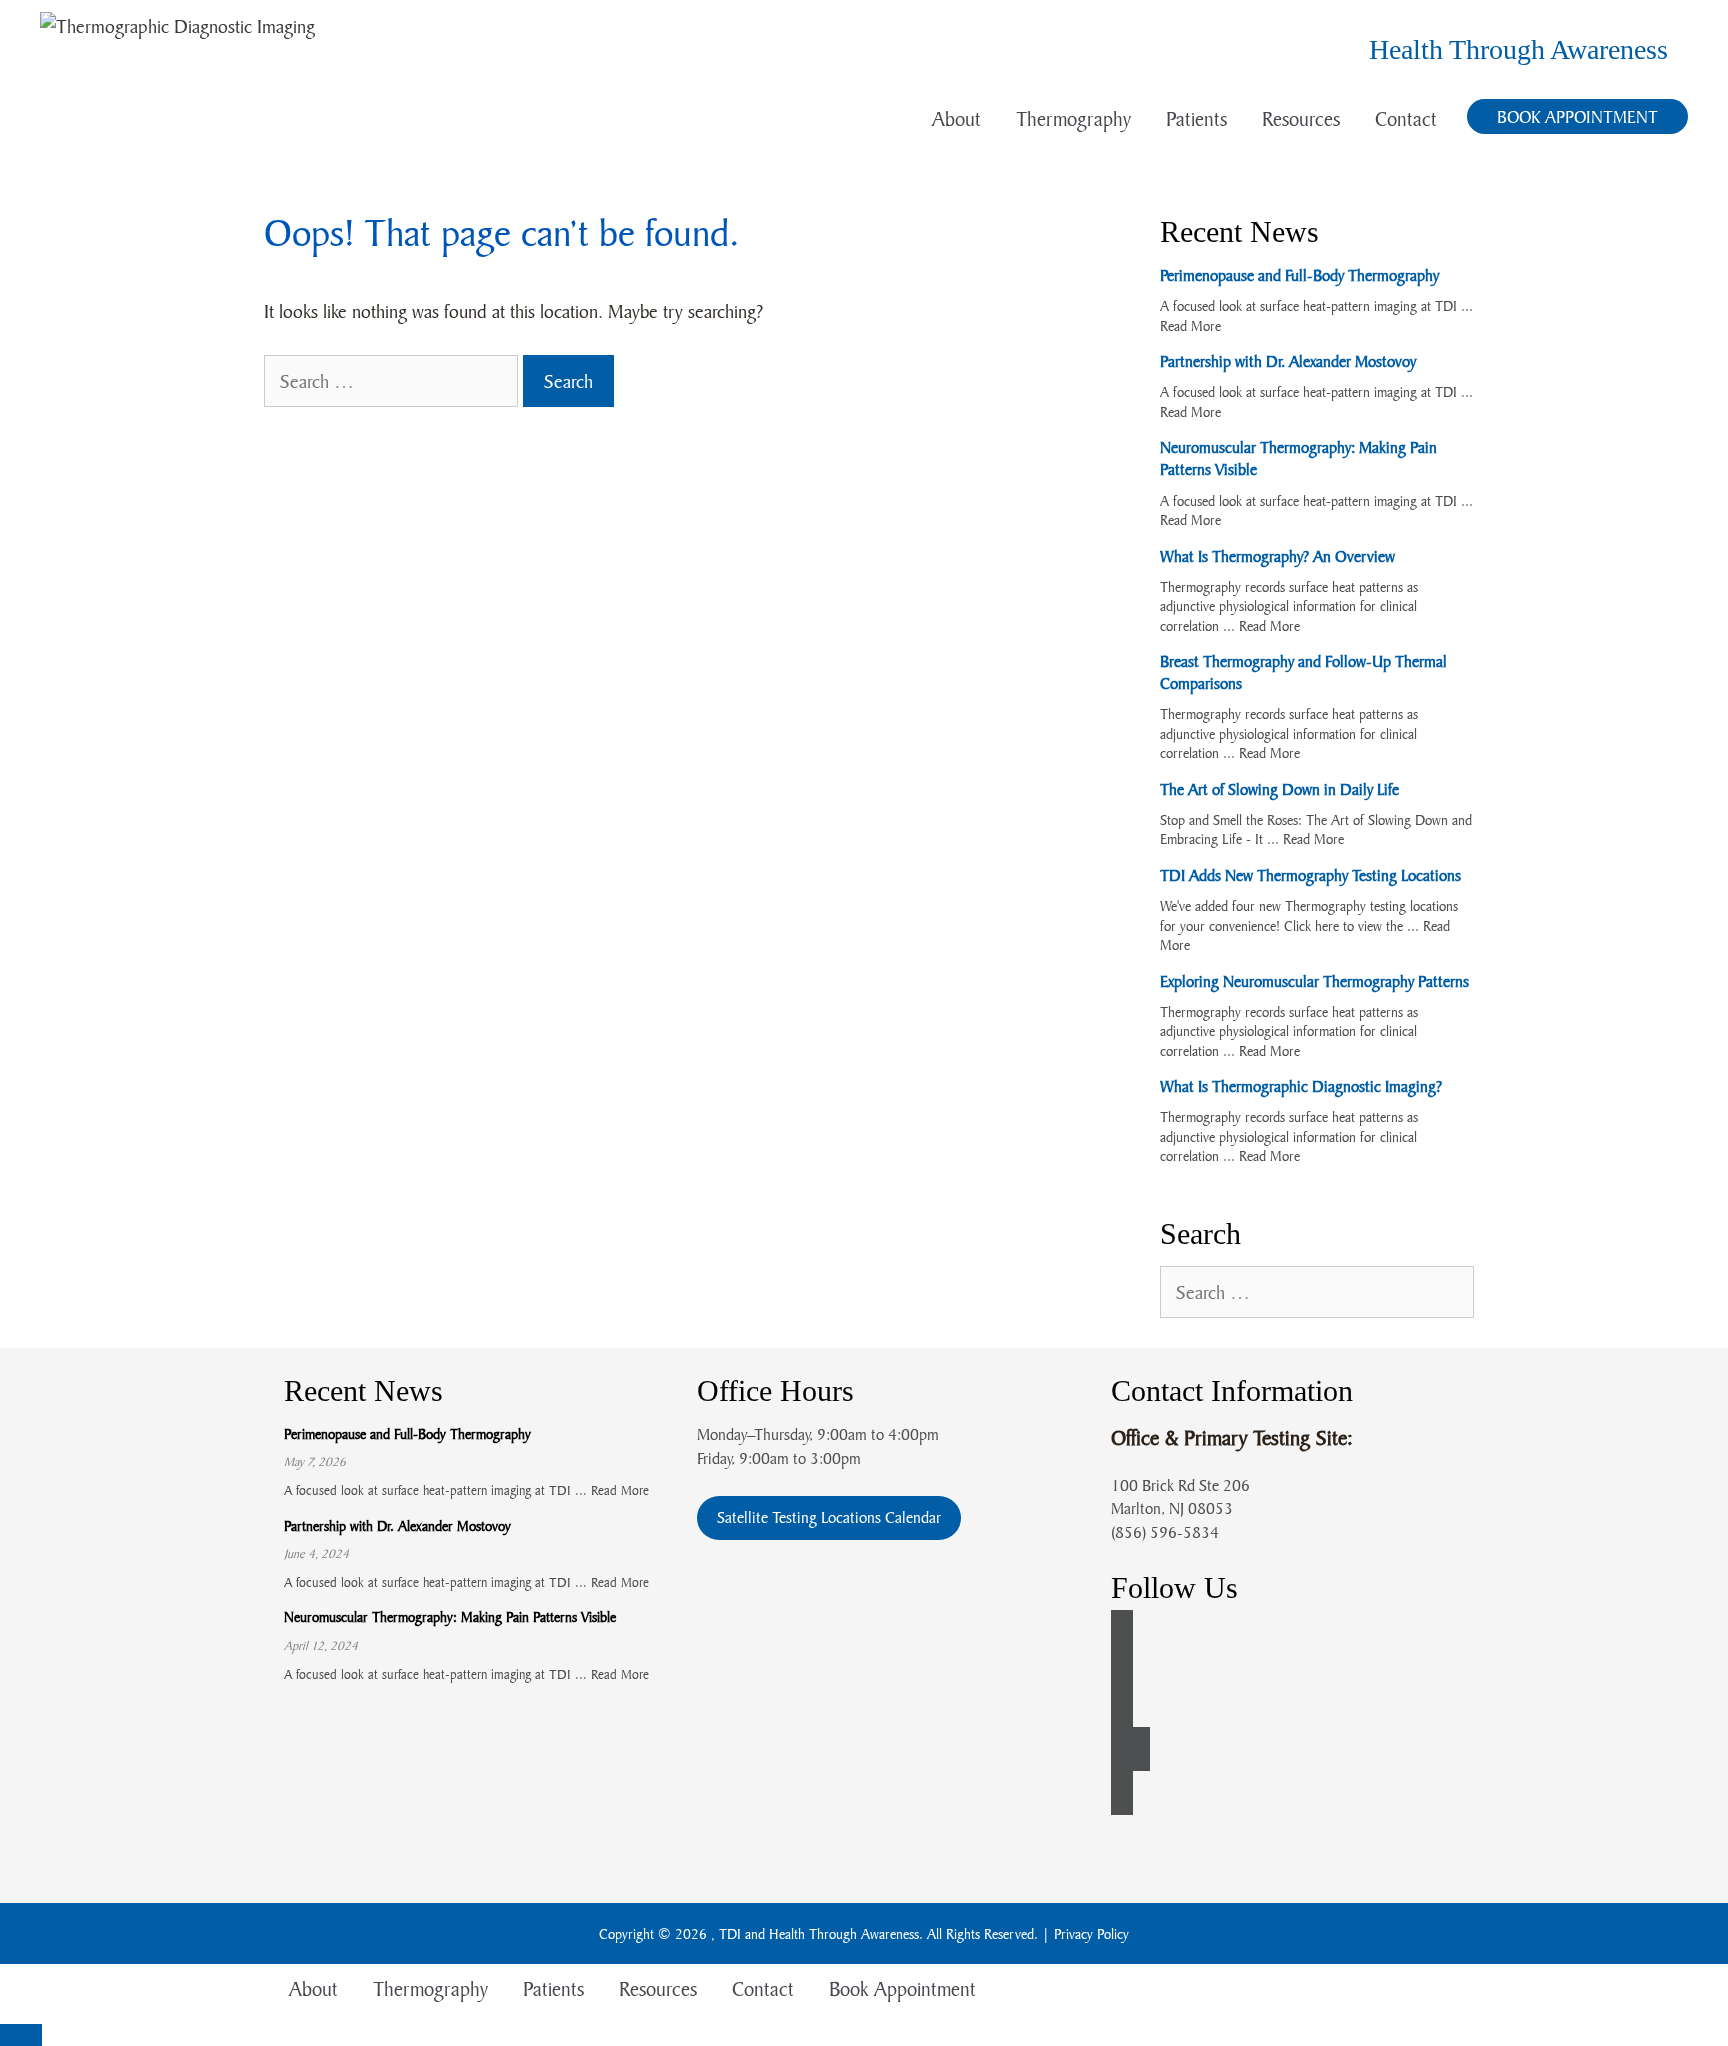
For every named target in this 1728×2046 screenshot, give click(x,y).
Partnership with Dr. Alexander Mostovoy (1288, 361)
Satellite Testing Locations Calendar (829, 1517)
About (956, 118)
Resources (1301, 118)
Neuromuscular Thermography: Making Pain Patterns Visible (450, 1616)
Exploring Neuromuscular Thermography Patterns (1314, 981)
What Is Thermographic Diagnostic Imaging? (1301, 1086)
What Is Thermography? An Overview (1277, 556)
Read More (1190, 325)
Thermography (1073, 118)
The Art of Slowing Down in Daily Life (1279, 789)
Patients (1196, 118)
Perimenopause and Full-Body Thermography (1299, 275)
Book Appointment (1577, 116)
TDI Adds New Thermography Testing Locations (1310, 875)
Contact (1406, 118)
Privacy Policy (1091, 1933)
